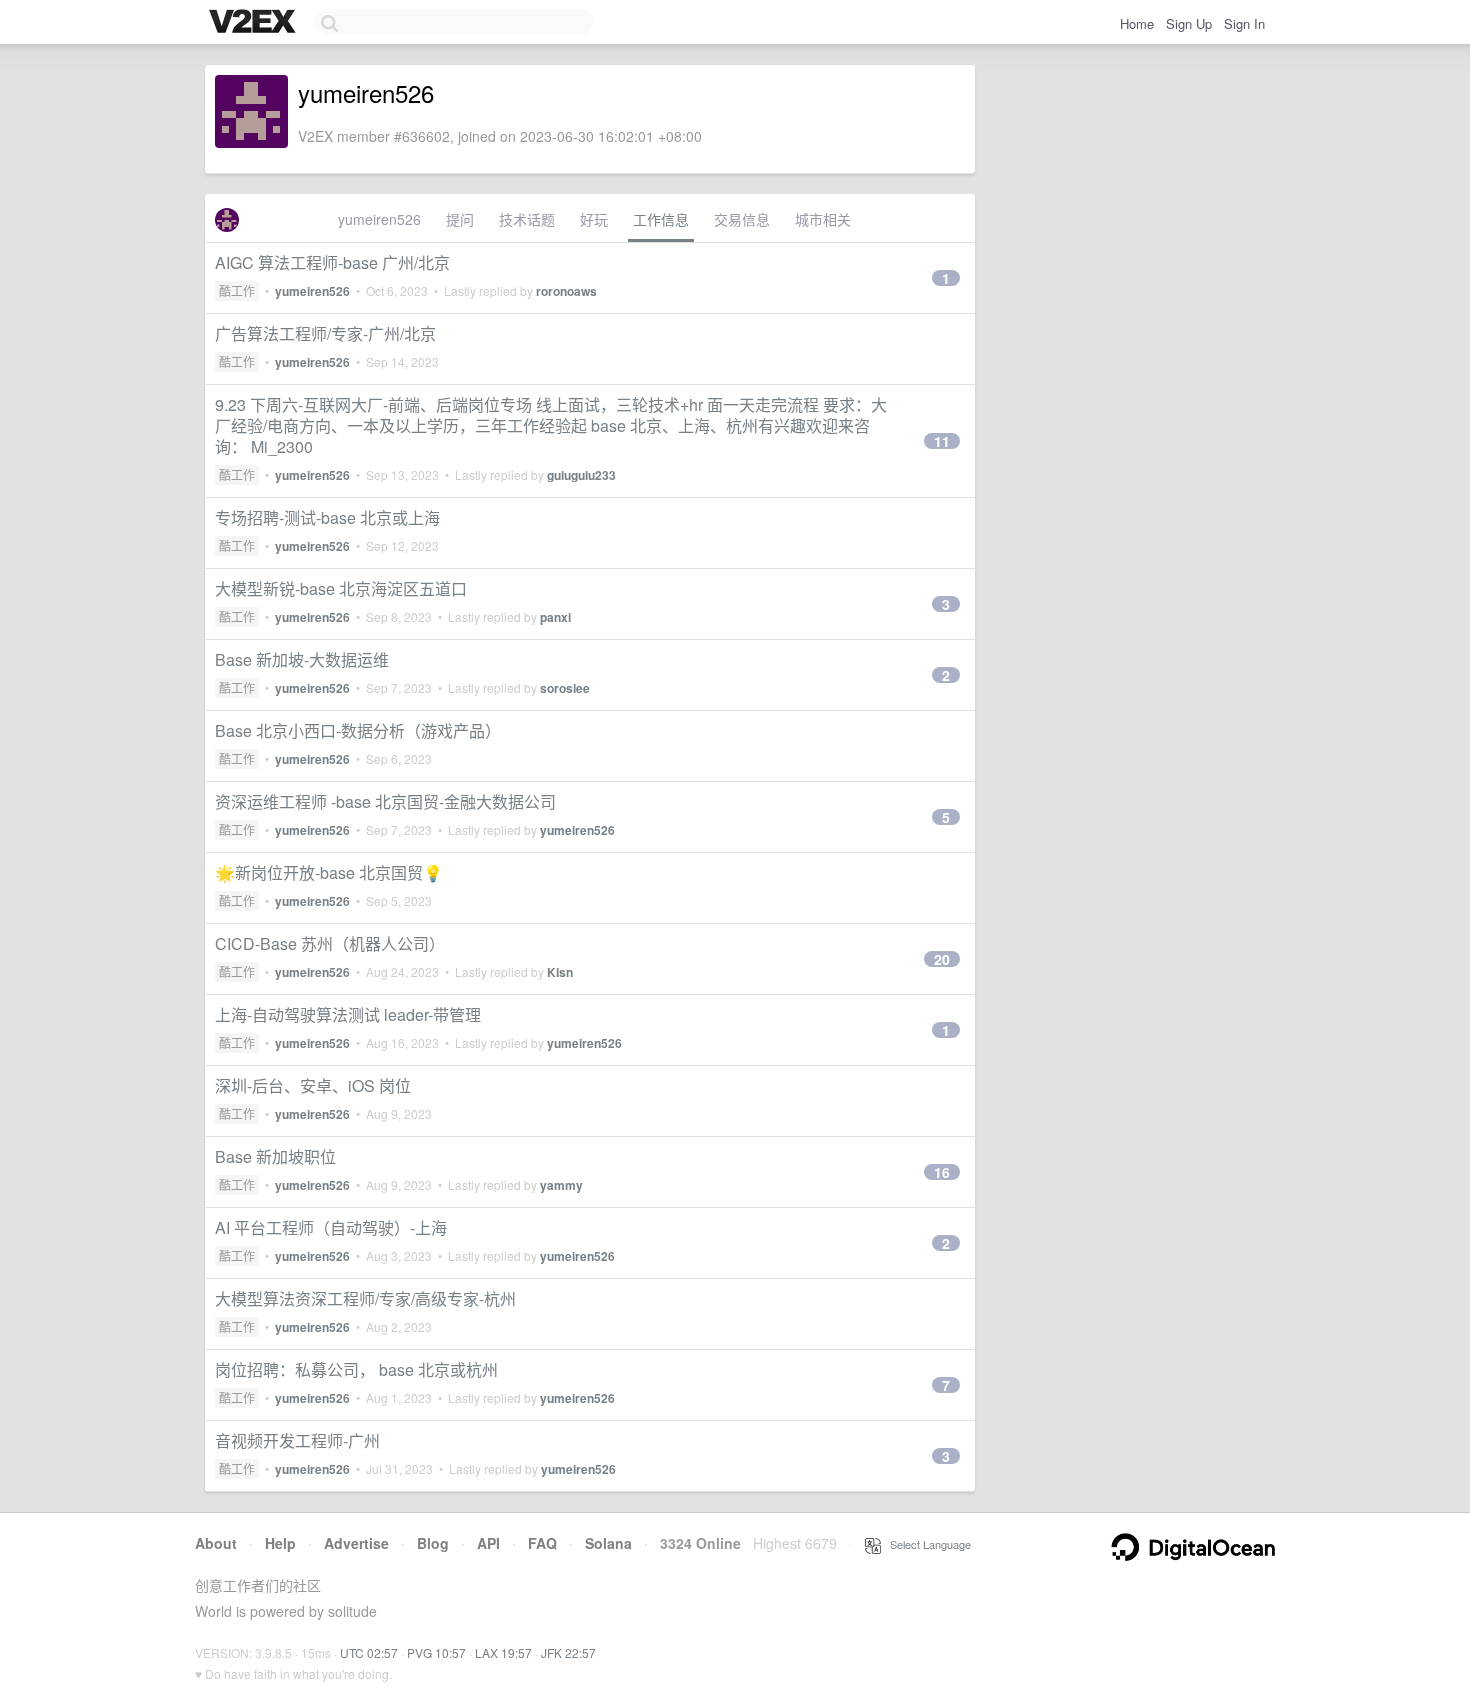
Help (280, 1543)
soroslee (565, 688)
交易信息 (742, 219)
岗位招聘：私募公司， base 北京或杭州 (356, 1369)
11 (942, 441)
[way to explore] (255, 23)
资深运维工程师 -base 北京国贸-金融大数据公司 (385, 801)
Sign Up (1189, 23)
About (216, 1543)
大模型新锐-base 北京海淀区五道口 (341, 588)
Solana (608, 1543)
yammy (561, 1185)
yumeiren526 (379, 219)
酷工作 (237, 290)
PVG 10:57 (436, 1652)
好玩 (594, 219)
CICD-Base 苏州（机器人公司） (330, 943)
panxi (555, 617)
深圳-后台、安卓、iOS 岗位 (313, 1085)
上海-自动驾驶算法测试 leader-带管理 (348, 1014)
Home (1137, 23)
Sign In (1244, 23)
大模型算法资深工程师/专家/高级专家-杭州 (365, 1298)
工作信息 (661, 219)
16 (942, 1172)
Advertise (356, 1543)
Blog (433, 1543)
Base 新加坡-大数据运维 (302, 659)
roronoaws (566, 291)
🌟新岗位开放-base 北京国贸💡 (329, 872)
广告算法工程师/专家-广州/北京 (325, 333)
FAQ (542, 1543)
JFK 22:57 (568, 1652)
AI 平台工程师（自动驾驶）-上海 (331, 1227)
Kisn (560, 972)
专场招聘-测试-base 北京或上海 (327, 517)
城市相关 (823, 219)
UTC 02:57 (369, 1652)
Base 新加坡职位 (275, 1156)
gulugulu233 (581, 475)
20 (942, 959)
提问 (460, 219)
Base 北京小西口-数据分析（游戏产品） (358, 730)
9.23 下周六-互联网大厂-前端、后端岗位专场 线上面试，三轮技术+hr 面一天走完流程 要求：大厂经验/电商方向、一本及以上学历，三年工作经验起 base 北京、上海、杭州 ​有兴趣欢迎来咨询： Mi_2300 (551, 425)
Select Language (926, 1544)
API (488, 1543)
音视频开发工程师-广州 (297, 1440)
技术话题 (527, 219)
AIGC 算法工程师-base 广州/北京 (332, 262)
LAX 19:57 (503, 1652)
